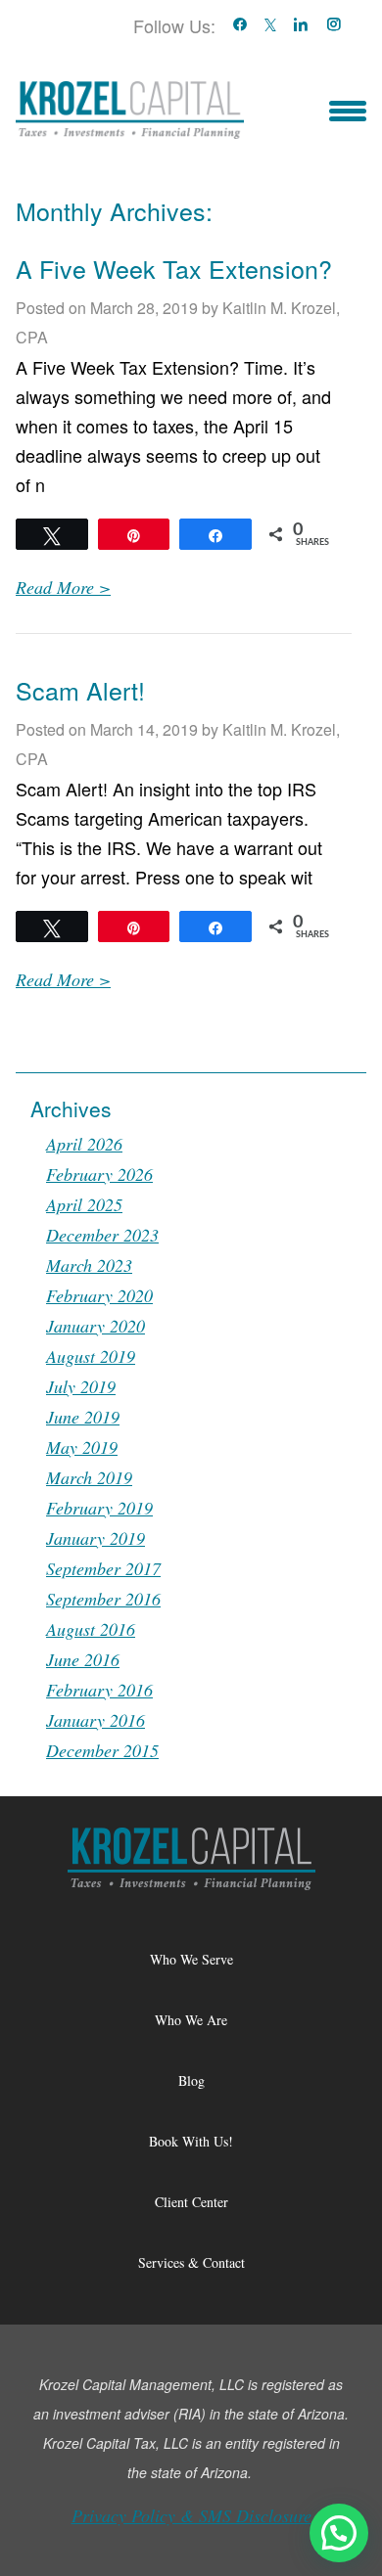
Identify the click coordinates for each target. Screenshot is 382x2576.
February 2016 (99, 1690)
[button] (339, 2533)
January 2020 (95, 1326)
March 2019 (89, 1477)
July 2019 (81, 1386)
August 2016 (91, 1629)
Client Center (191, 2202)
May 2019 (82, 1447)
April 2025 (84, 1204)
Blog (191, 2080)
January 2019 (95, 1538)
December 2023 (102, 1235)
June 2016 (83, 1659)
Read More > (63, 587)
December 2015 (102, 1750)
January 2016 (95, 1720)
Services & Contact (191, 2262)
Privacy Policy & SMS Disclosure (191, 2515)
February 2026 (99, 1174)
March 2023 (89, 1265)
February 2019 (99, 1508)
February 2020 (99, 1295)
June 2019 (83, 1417)
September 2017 (103, 1568)
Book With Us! (191, 2141)
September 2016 (103, 1599)
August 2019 (91, 1356)
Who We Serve (191, 1959)
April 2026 (84, 1144)
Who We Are (191, 2020)
